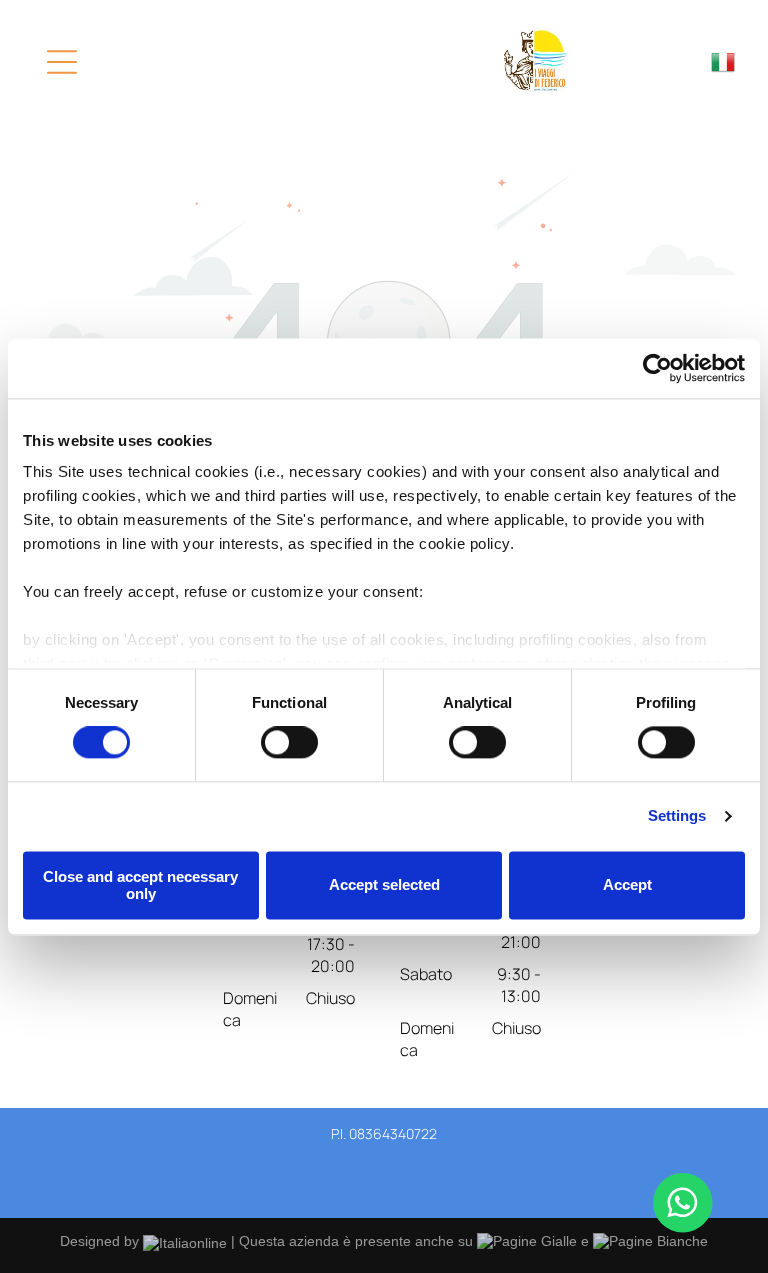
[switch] (289, 743)
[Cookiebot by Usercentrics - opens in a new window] (657, 368)
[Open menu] (62, 62)
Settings (677, 816)
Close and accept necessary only (140, 885)
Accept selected (384, 885)
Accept (627, 885)
